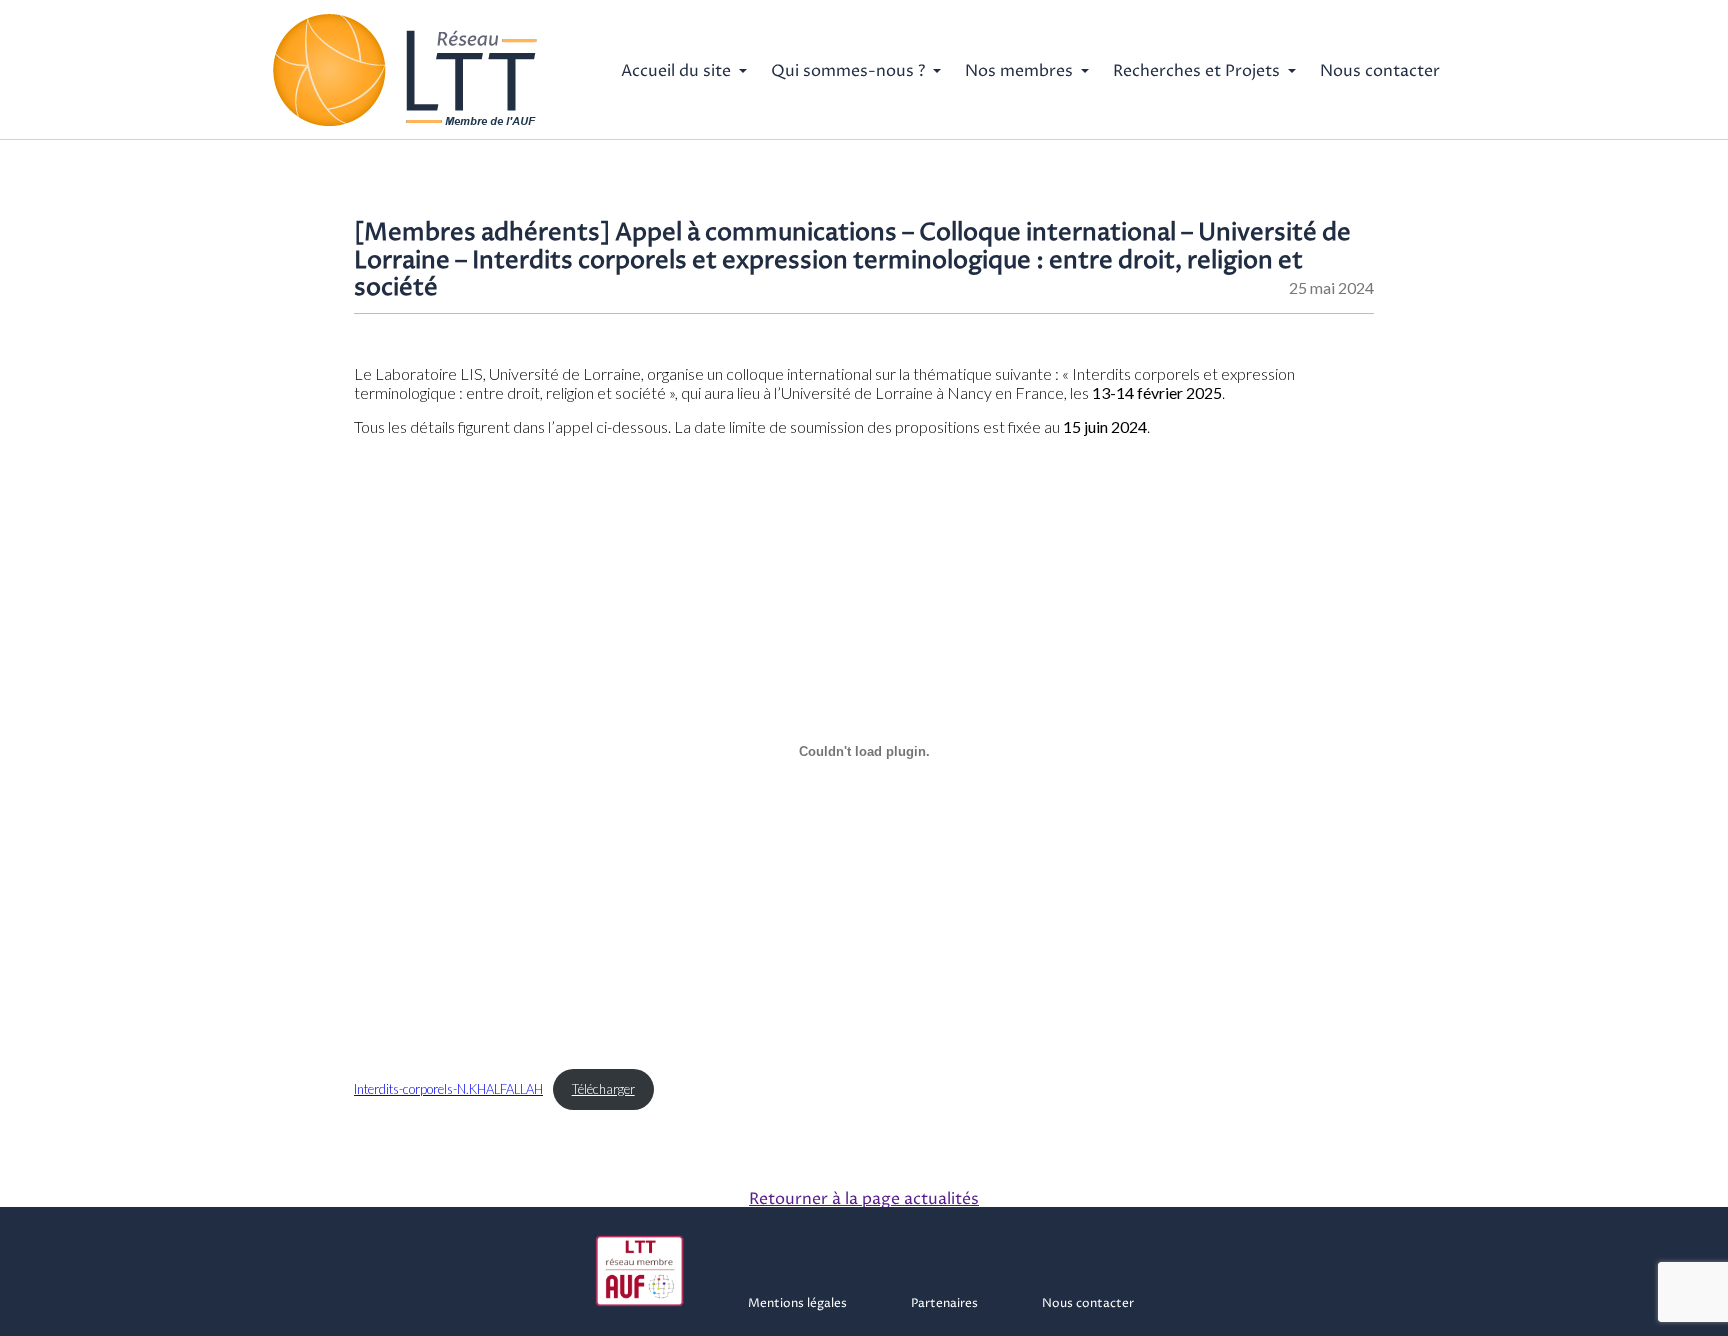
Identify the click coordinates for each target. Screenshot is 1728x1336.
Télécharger (603, 1089)
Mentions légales (797, 1303)
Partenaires (944, 1303)
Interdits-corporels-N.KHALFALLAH (448, 1089)
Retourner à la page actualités (864, 1199)
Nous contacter (1380, 71)
